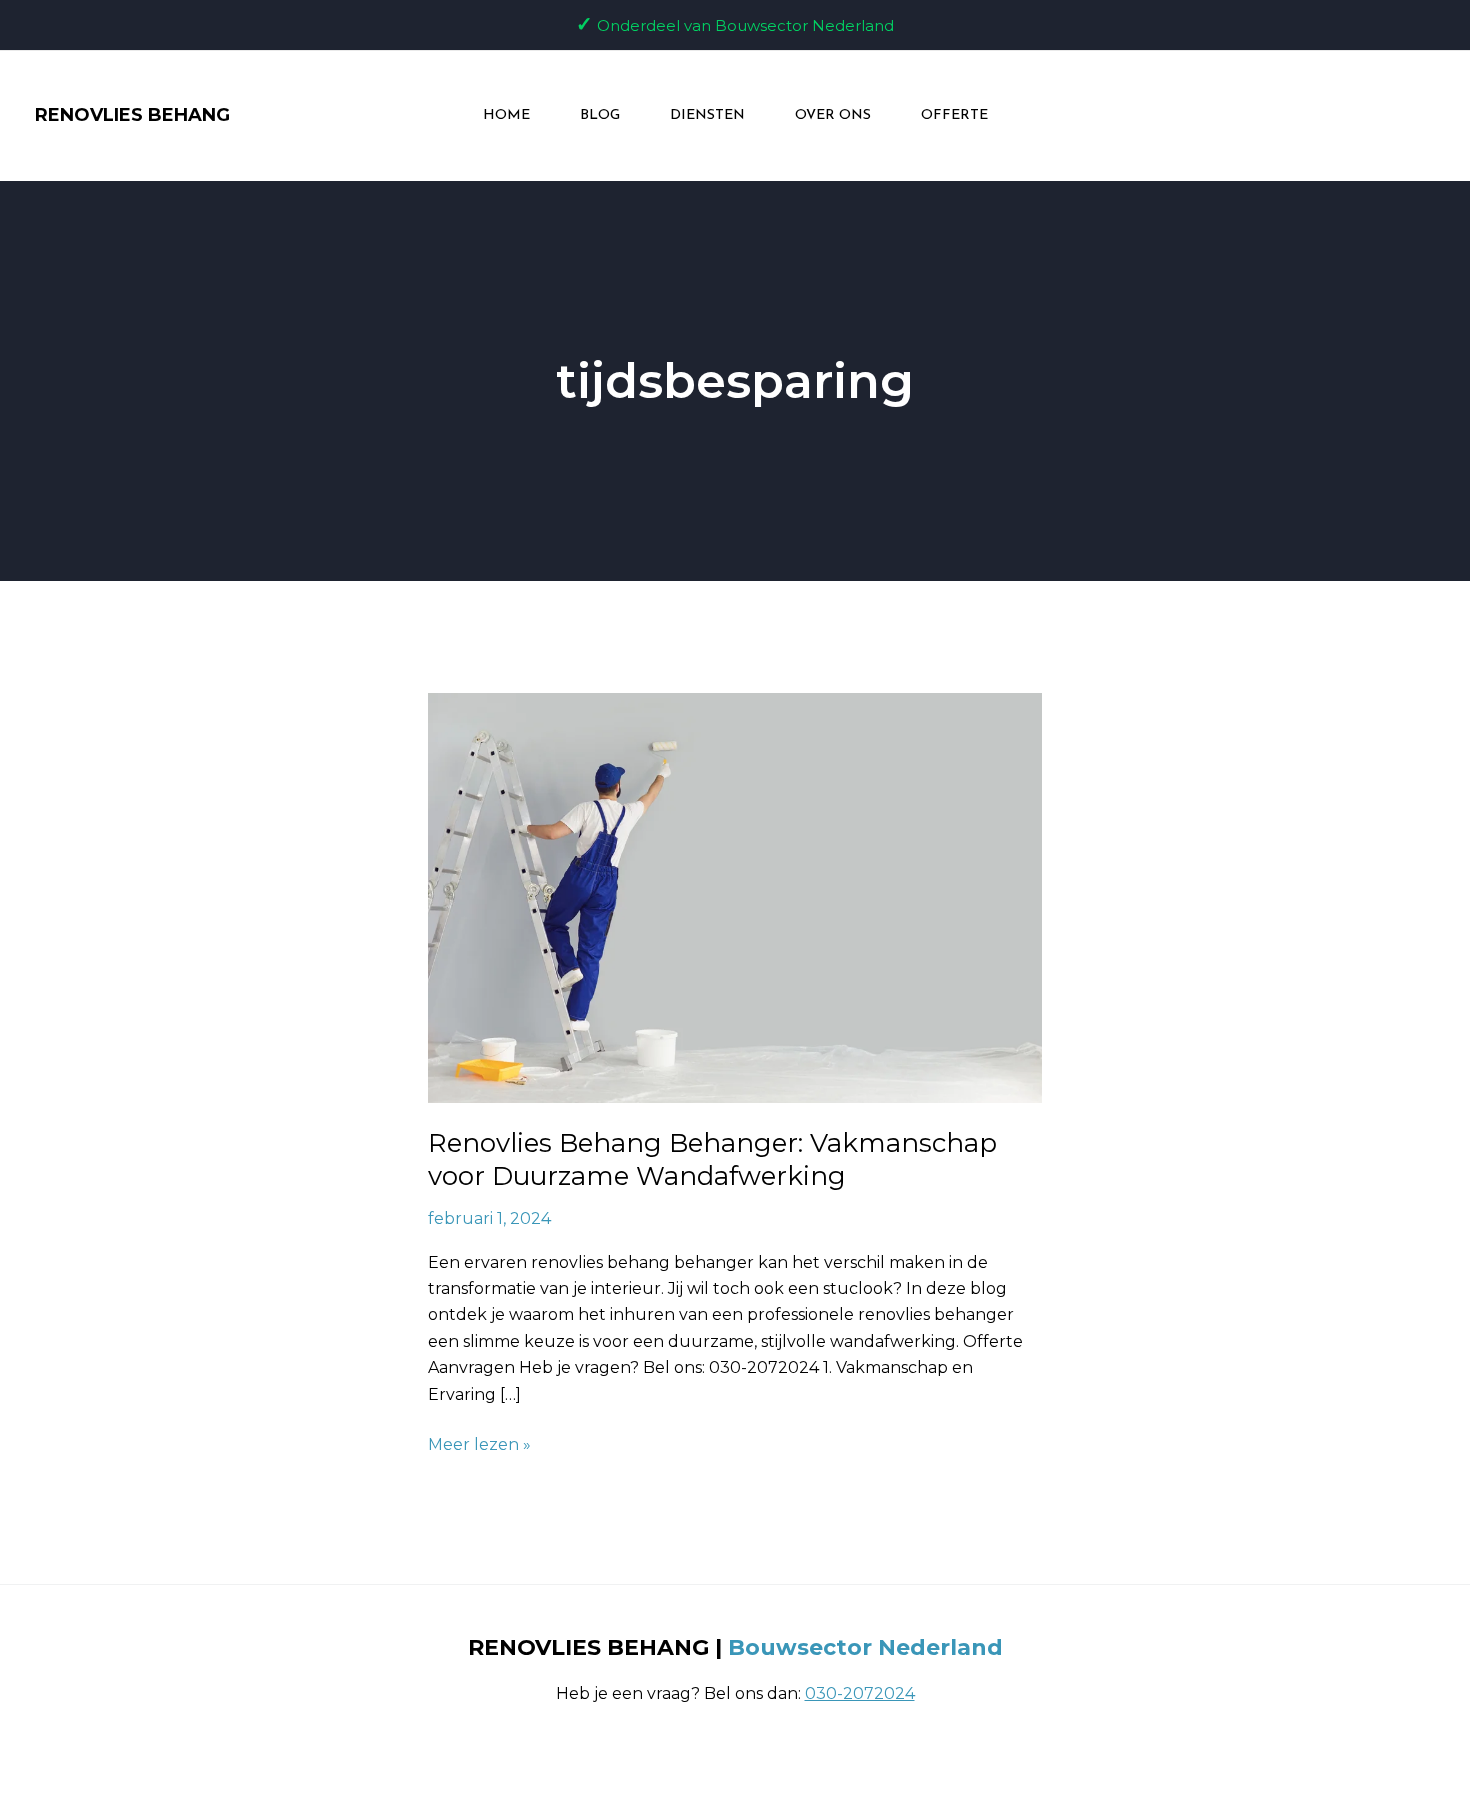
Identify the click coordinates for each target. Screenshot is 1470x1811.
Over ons (833, 115)
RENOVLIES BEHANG (132, 115)
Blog (600, 115)
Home (506, 115)
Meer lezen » (479, 1443)
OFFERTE (954, 115)
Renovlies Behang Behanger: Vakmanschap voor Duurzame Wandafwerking (712, 1160)
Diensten (707, 115)
